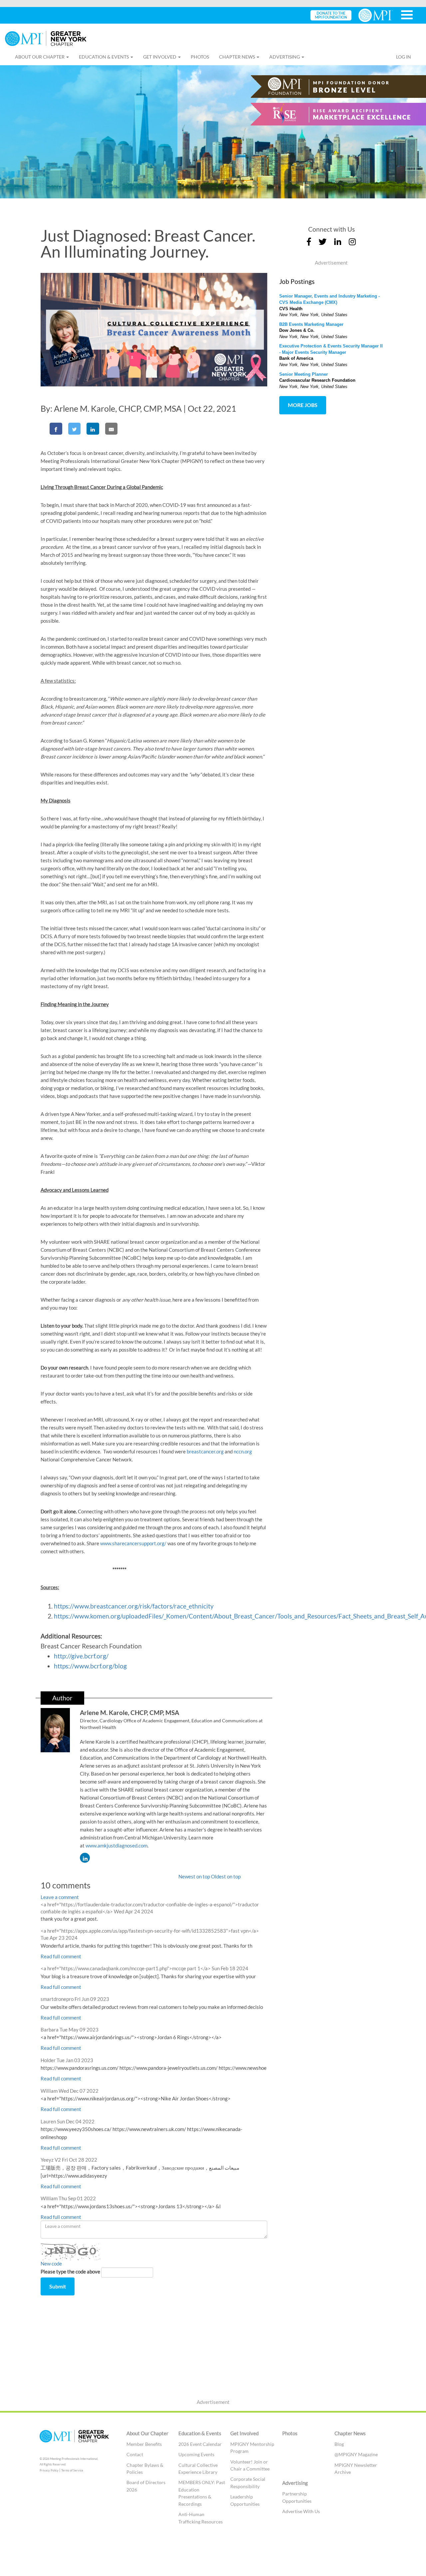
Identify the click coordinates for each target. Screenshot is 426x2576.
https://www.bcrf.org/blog (90, 1666)
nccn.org (243, 1451)
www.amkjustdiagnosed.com (116, 1845)
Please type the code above (70, 2271)
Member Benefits (144, 2444)
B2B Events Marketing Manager (311, 324)
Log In (404, 57)
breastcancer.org (205, 1451)
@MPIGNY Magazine (356, 2454)
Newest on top (194, 1876)
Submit (58, 2286)
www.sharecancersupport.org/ (133, 1543)
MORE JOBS (303, 405)
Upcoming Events (197, 2454)
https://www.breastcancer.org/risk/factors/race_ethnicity (134, 1606)
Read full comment (61, 1956)
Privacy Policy (49, 2470)
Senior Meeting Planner (304, 374)
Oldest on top (226, 1876)
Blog (339, 2444)
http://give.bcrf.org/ (81, 1656)
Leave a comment (60, 1897)
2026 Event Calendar (200, 2444)
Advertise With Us (301, 2511)
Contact (135, 2454)
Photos (200, 57)
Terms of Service (72, 2470)
